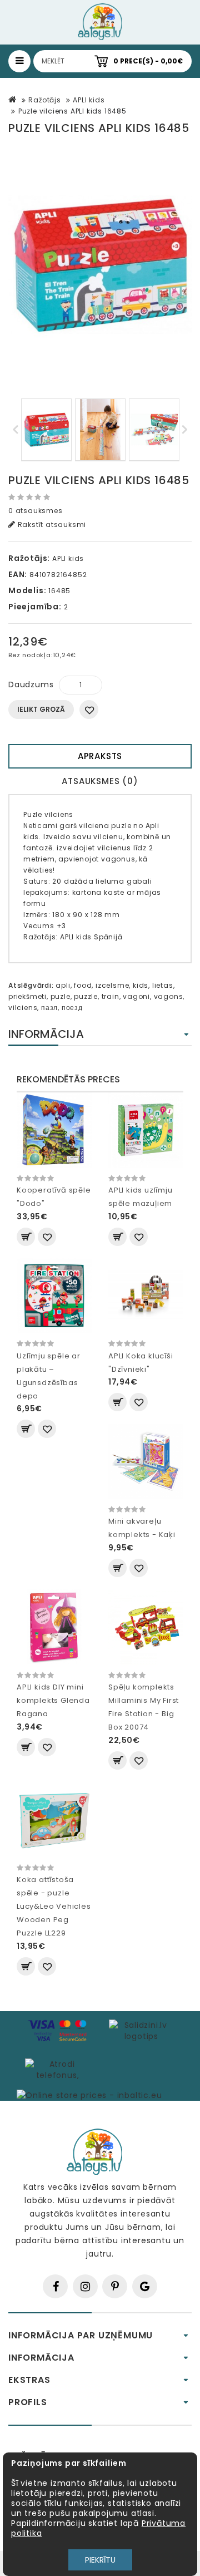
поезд (72, 1008)
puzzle (86, 996)
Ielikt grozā (41, 709)
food (83, 985)
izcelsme (112, 985)
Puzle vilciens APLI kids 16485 (72, 111)
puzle (61, 996)
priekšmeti (27, 996)
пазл (49, 1008)
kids (141, 985)
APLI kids (89, 100)
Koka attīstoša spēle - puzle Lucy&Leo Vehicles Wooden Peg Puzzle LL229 (54, 1906)
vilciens (23, 1008)
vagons (169, 996)
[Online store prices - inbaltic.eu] (89, 2095)
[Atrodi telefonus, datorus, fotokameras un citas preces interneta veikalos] (57, 2069)
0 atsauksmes (36, 511)
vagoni (136, 996)
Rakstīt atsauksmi (51, 524)
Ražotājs (44, 100)
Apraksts (100, 756)
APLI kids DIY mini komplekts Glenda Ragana (53, 1700)
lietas (163, 985)
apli (63, 985)
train (111, 996)
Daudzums (31, 684)
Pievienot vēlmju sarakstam (89, 710)
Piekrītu (100, 2560)
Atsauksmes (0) (100, 781)
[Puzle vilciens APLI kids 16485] (100, 265)
